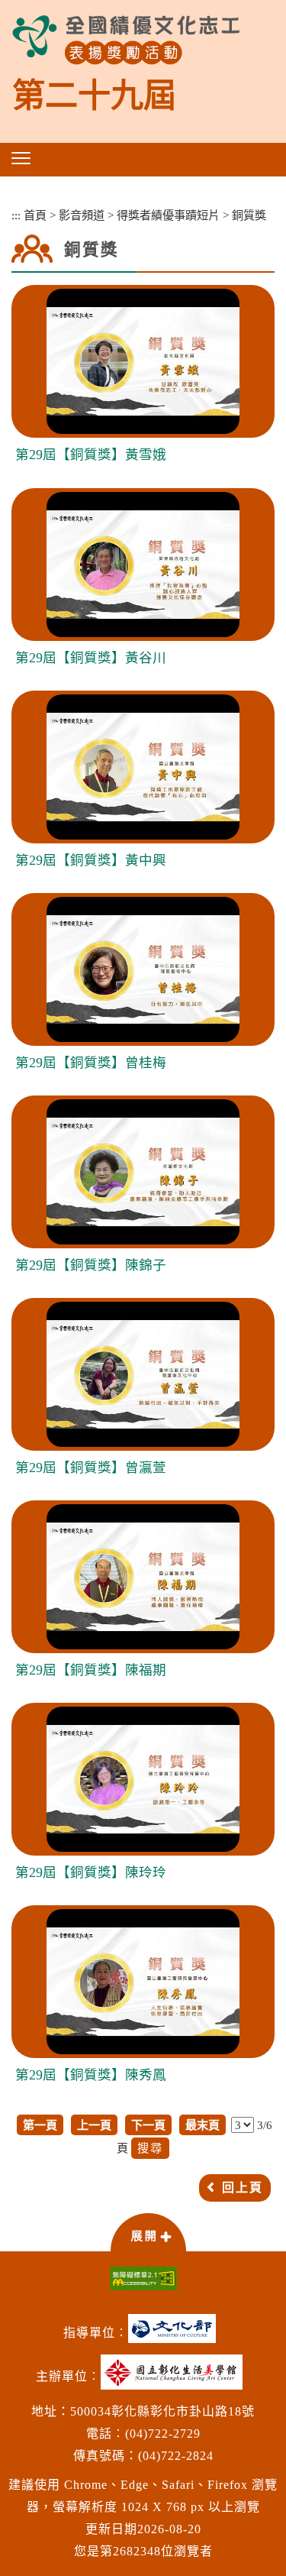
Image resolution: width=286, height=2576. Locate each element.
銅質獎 (249, 215)
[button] (21, 158)
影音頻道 (82, 215)
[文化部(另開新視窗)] (176, 2334)
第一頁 (40, 2125)
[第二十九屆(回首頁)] (126, 40)
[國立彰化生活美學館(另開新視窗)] (175, 2378)
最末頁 (202, 2125)
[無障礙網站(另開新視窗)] (143, 2278)
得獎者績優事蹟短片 (168, 215)
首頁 (35, 215)
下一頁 (148, 2125)
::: (16, 215)
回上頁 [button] (243, 2188)
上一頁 (94, 2125)
